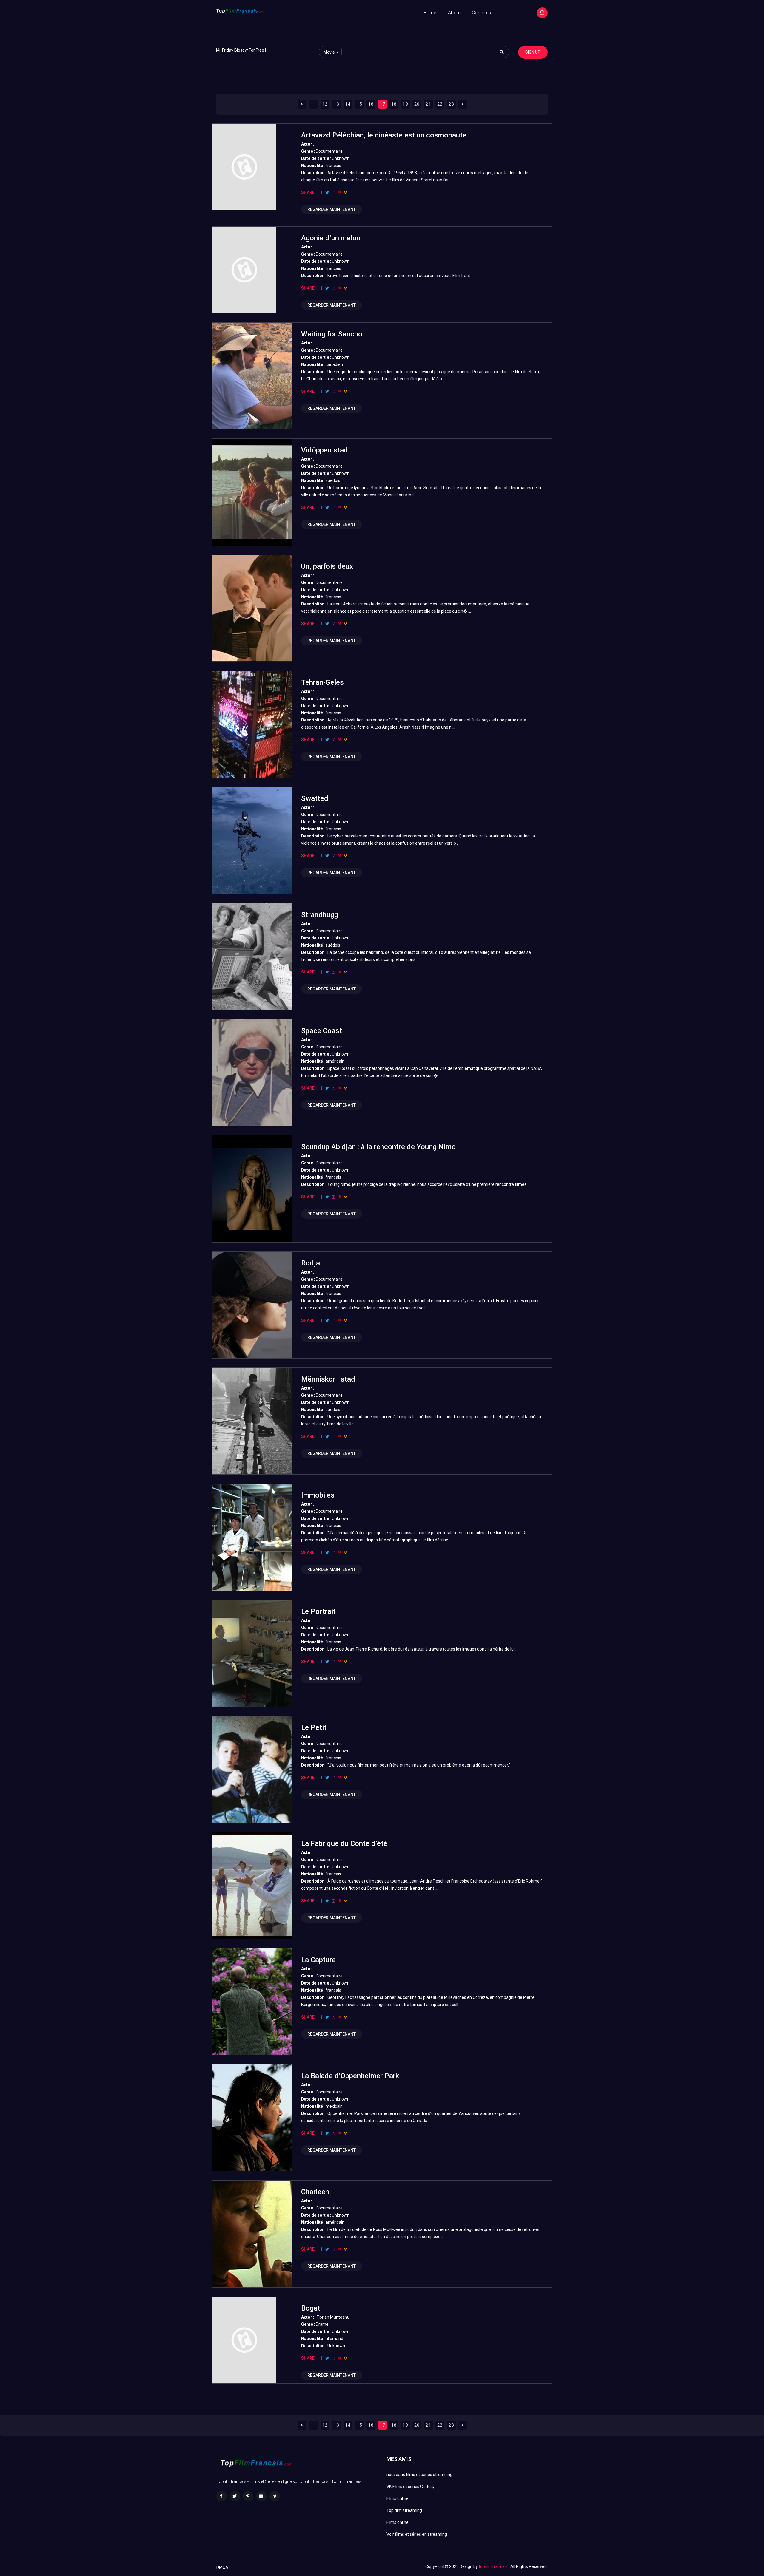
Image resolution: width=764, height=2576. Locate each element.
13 (336, 104)
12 (325, 104)
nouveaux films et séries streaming (419, 2475)
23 (451, 104)
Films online (398, 2498)
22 (440, 104)
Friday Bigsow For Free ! (244, 50)
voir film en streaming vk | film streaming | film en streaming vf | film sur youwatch (51, 33)
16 (371, 104)
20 (417, 104)
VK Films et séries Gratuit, (410, 2487)
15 (359, 104)
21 (428, 104)
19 (405, 104)
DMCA (222, 2567)
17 (382, 104)
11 (314, 104)
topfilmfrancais (493, 2566)
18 (394, 104)
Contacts (481, 13)
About (454, 13)
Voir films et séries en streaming (417, 2534)
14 (348, 104)
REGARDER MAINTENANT (332, 209)
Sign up (533, 52)
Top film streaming (404, 2510)
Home (430, 13)
